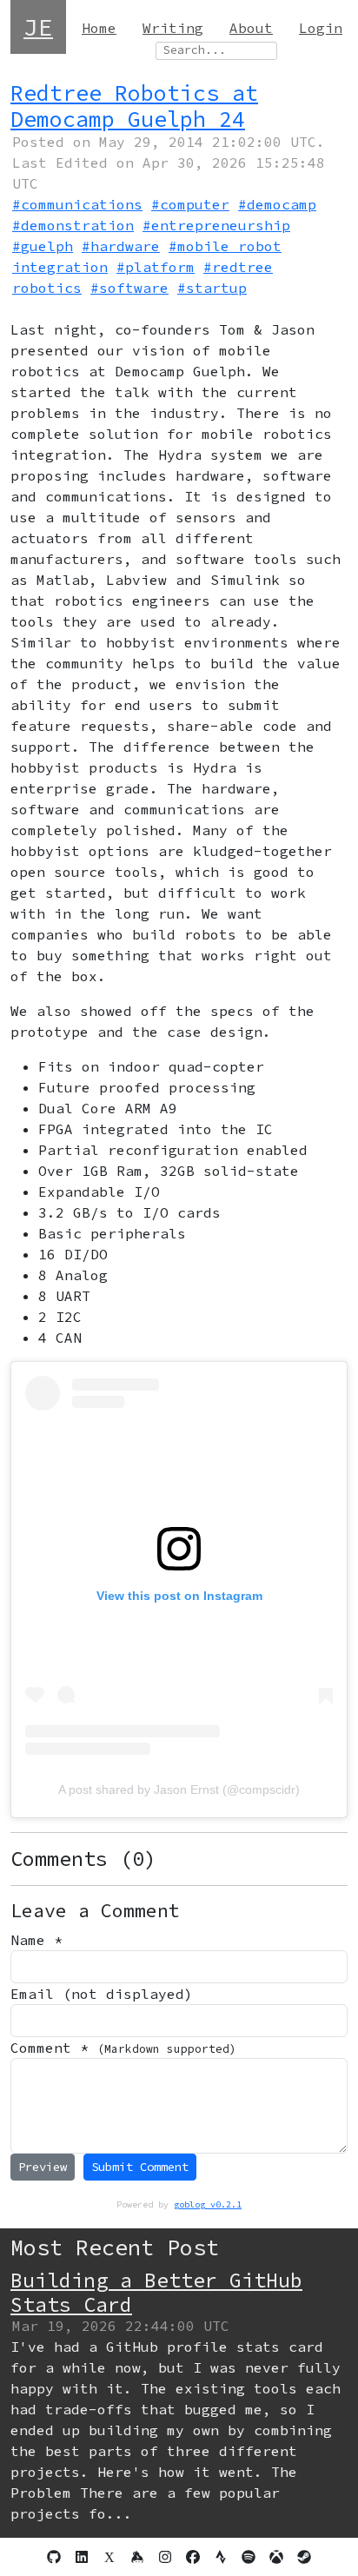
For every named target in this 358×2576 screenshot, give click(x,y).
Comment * (123, 2048)
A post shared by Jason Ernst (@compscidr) (179, 1789)
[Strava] (221, 2557)
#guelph (43, 246)
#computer (190, 204)
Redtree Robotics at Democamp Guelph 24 (134, 106)
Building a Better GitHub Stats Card (156, 2292)
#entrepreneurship (216, 225)
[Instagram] (165, 2557)
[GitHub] (54, 2557)
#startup (212, 288)
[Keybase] (137, 2557)
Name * (36, 1940)
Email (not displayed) (102, 1994)
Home (99, 28)
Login (321, 28)
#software (129, 288)
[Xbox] (276, 2557)
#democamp (277, 204)
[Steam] (304, 2557)
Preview (43, 2167)
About (251, 28)
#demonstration (73, 225)
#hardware (121, 246)
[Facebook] (193, 2557)
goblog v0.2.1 (208, 2204)
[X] (109, 2557)
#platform (156, 267)
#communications (77, 204)
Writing (173, 28)
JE (38, 27)
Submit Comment (140, 2167)
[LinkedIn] (82, 2557)
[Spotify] (249, 2557)
